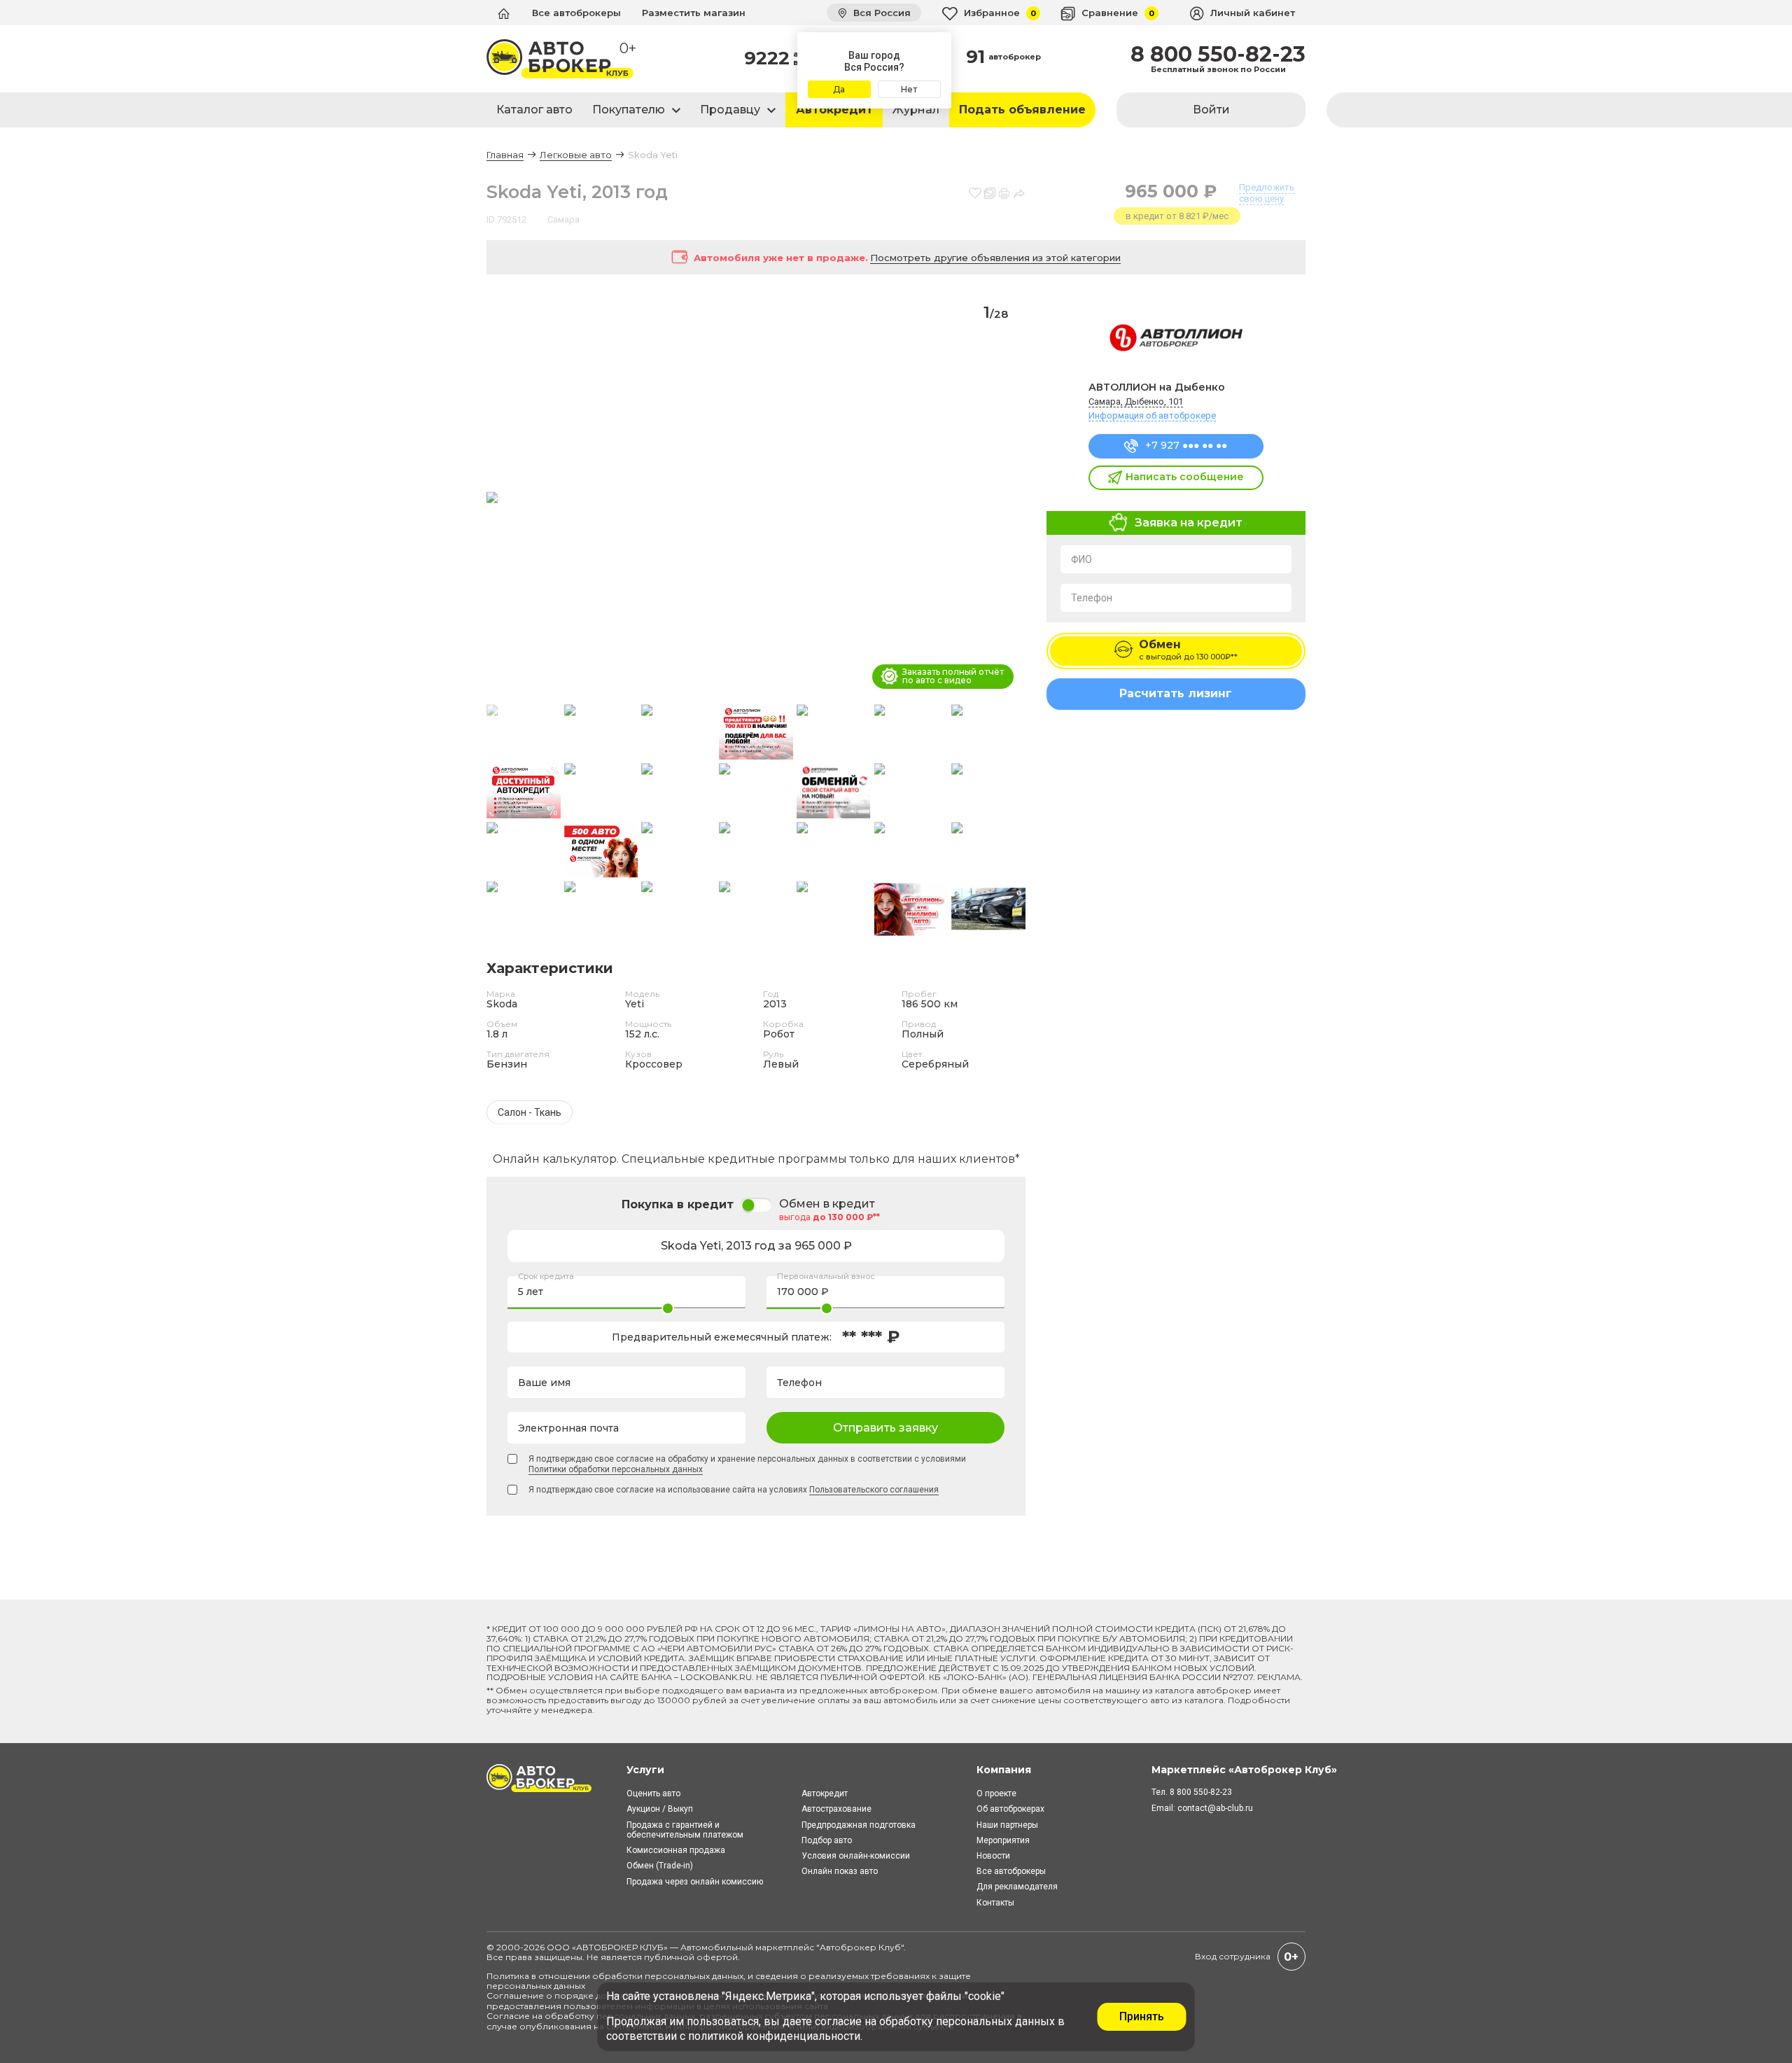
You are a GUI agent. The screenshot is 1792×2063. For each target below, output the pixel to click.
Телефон (1092, 598)
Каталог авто (534, 110)
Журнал (916, 110)
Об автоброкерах (1010, 1809)
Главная (505, 155)
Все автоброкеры (576, 13)
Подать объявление (1022, 110)
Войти (1211, 110)
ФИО (1081, 559)
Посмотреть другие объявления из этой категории (995, 258)
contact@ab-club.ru (1215, 1808)
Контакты (995, 1903)
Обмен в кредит (827, 1204)
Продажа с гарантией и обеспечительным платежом (685, 1830)
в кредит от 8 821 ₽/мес (1177, 216)
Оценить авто (653, 1793)
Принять (1142, 2016)
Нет (909, 89)
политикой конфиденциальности (774, 2036)
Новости (993, 1856)
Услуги (645, 1770)
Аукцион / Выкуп (660, 1809)
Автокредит (834, 110)
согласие (838, 2021)
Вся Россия (881, 13)
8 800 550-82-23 (1218, 55)
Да (839, 89)
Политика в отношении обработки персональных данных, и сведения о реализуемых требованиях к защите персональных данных (729, 1981)
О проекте (996, 1793)
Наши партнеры (1007, 1825)
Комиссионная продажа (676, 1850)
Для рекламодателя (1017, 1887)
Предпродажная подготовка (859, 1825)
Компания (1004, 1770)
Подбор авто (827, 1840)
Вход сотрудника (1233, 1956)
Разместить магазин (694, 13)
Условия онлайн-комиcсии (856, 1856)
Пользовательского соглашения (874, 1490)
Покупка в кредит (678, 1204)
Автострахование (836, 1809)
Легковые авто (576, 155)
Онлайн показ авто (840, 1871)
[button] (1009, 498)
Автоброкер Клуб (860, 1947)
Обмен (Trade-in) (660, 1866)
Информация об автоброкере (1152, 415)
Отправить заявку (885, 1428)
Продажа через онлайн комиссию (695, 1882)
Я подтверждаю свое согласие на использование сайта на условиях (734, 1490)
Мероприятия (1003, 1840)
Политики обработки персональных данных (616, 1469)
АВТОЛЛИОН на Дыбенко (1157, 387)
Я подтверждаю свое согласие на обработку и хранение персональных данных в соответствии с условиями (747, 1464)
